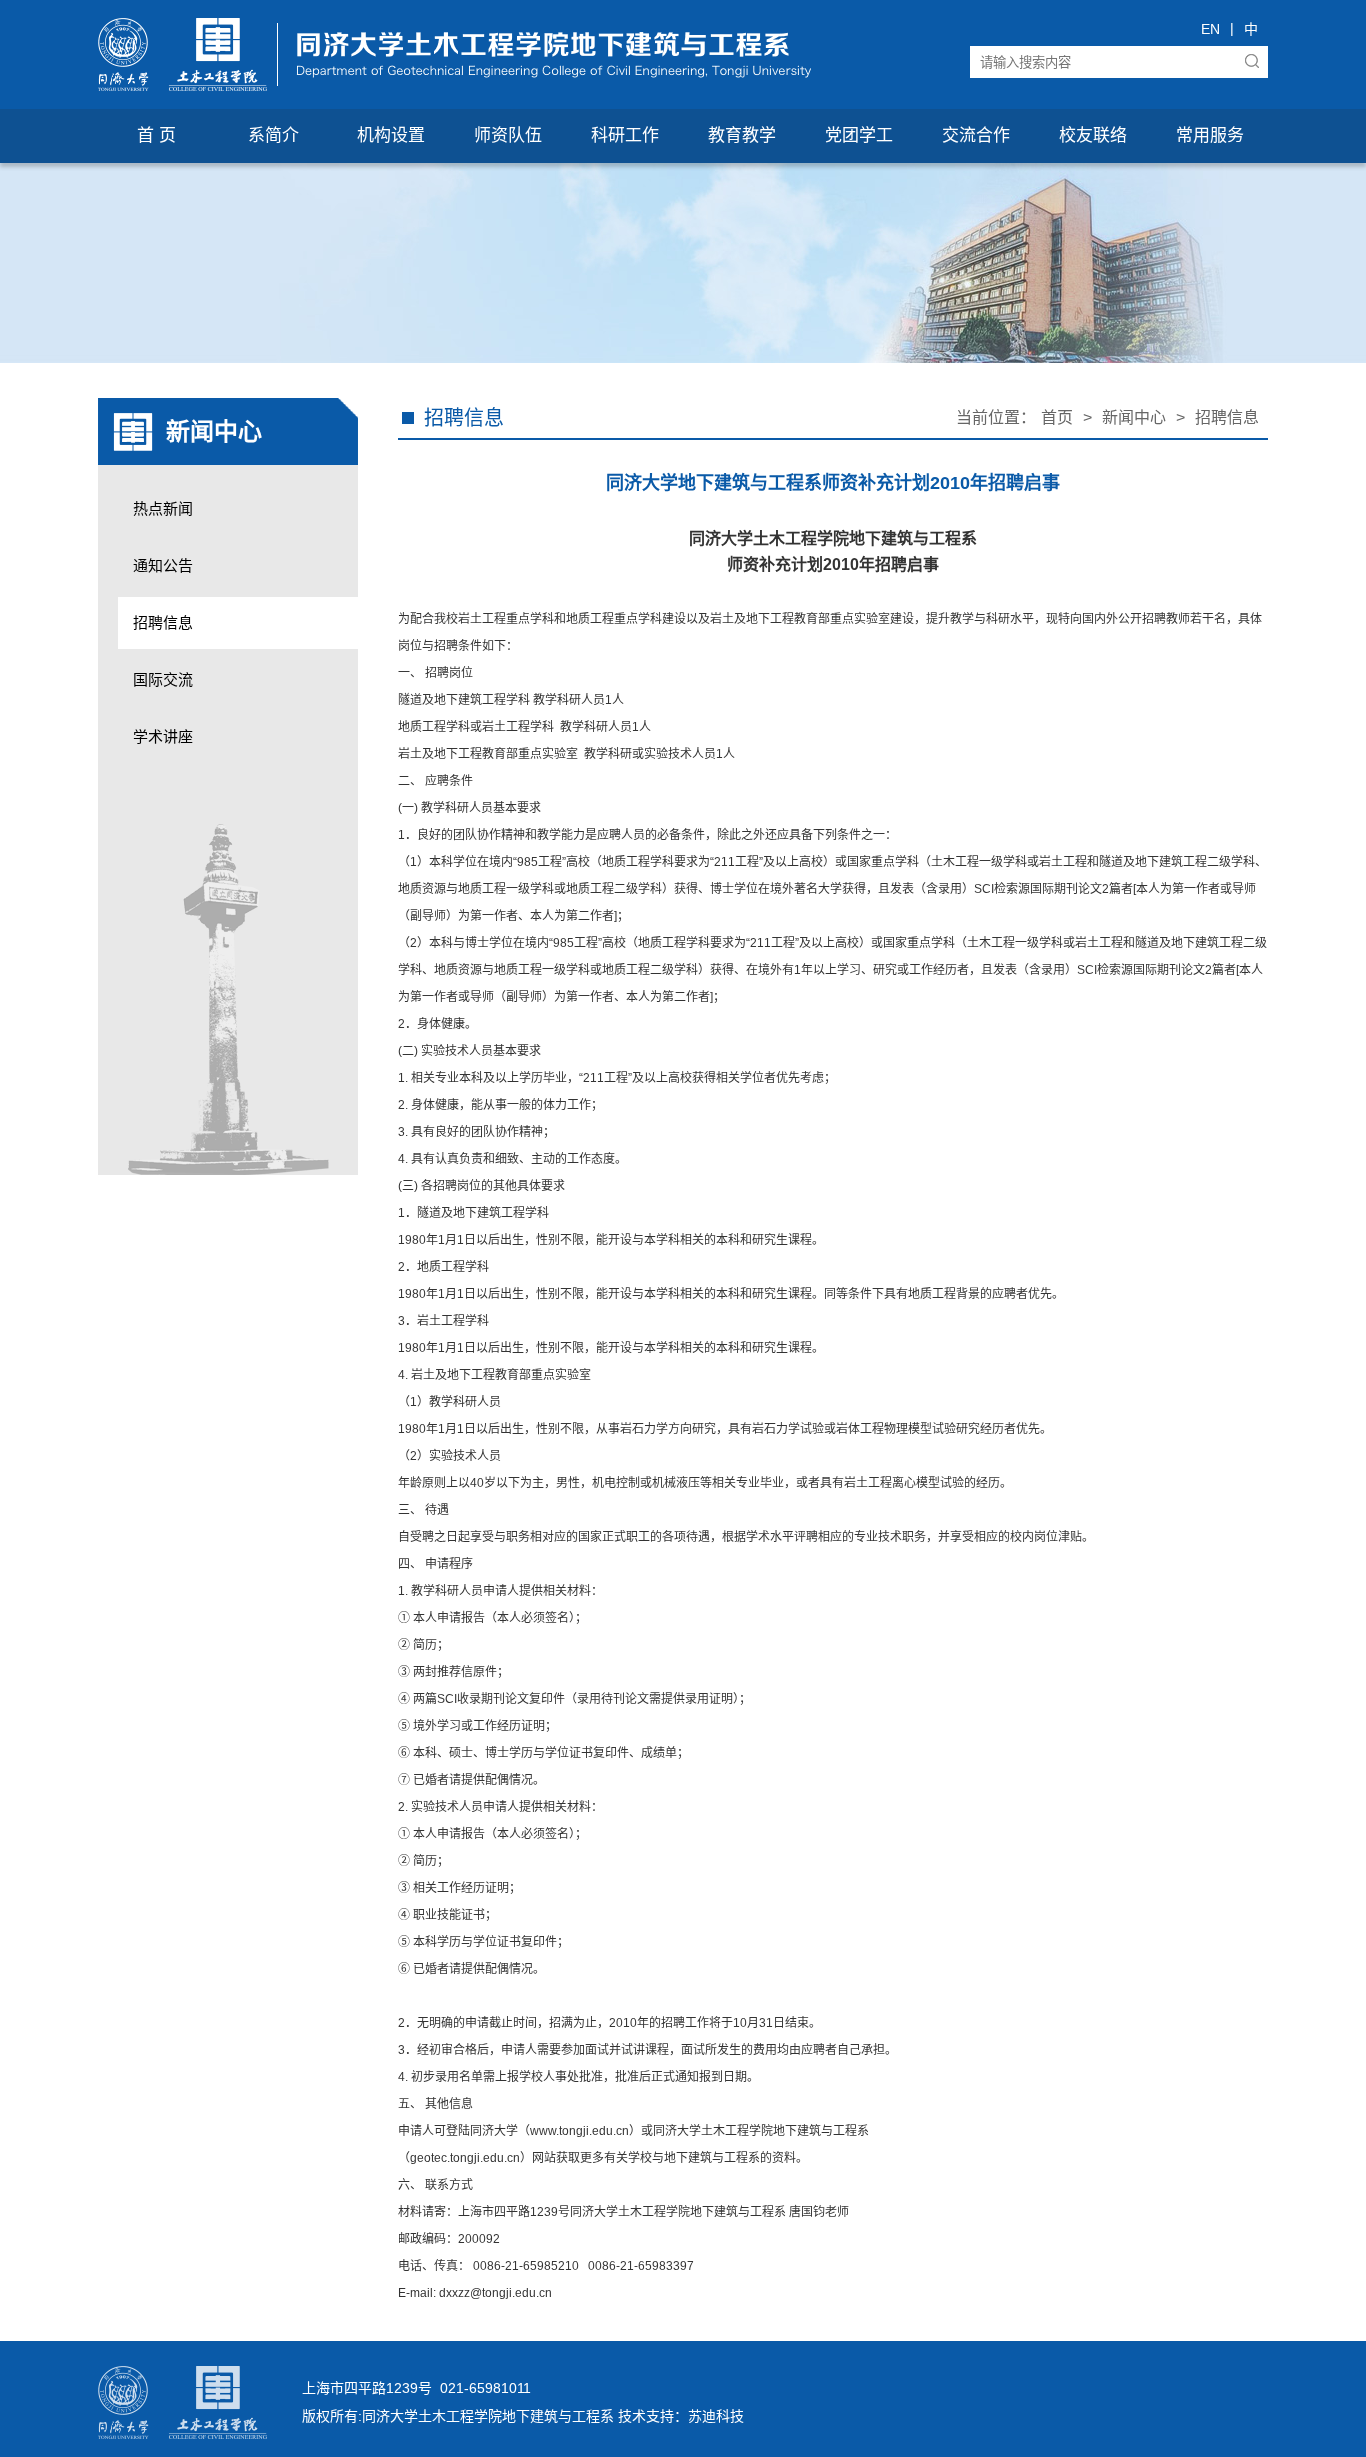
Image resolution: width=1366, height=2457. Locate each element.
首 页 (156, 135)
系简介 (273, 135)
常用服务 (1210, 135)
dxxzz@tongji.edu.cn (495, 2293)
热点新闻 (163, 508)
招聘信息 (163, 622)
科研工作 (625, 135)
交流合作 (976, 135)
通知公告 (163, 565)
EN (1210, 29)
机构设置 (391, 135)
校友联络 (1093, 135)
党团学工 (859, 135)
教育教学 (742, 135)
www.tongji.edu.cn (579, 2131)
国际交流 (163, 679)
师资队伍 (508, 135)
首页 (1057, 417)
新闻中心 (1134, 417)
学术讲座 (163, 736)
